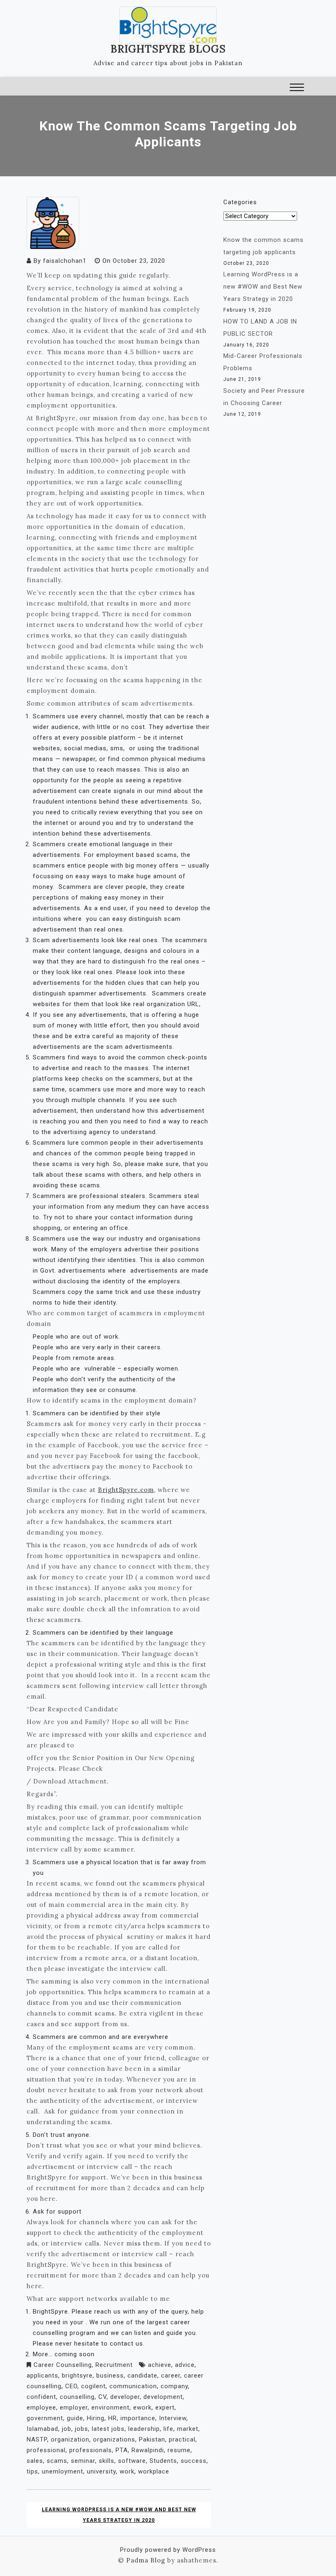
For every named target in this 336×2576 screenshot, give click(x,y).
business (110, 2376)
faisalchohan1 (65, 261)
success (194, 2461)
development (163, 2397)
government (45, 2418)
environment (110, 2407)
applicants (42, 2376)
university (101, 2471)
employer (74, 2407)
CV (102, 2397)
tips (32, 2471)
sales (35, 2461)
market (188, 2429)
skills (107, 2461)
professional (46, 2450)
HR (112, 2418)
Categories (240, 202)
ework (142, 2407)
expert (165, 2407)
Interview (173, 2418)
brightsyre (77, 2376)
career (171, 2376)
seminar (83, 2461)
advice (185, 2365)
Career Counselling (63, 2365)
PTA (122, 2450)
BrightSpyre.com (126, 1490)
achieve (160, 2365)
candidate (142, 2376)
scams (57, 2461)
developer (125, 2397)
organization (70, 2439)
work (127, 2471)
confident (41, 2397)
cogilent (93, 2386)
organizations (114, 2439)
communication (133, 2386)
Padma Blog (146, 2560)
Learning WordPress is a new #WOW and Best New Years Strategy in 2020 (119, 2515)
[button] (297, 88)
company (174, 2386)
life (168, 2429)
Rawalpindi (148, 2450)
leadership (144, 2429)
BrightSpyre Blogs (168, 49)
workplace (154, 2471)
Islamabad (42, 2429)
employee (41, 2407)
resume (179, 2450)
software (132, 2461)
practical (182, 2439)
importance (138, 2418)
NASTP (37, 2439)
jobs (82, 2429)
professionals (91, 2450)
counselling (77, 2397)
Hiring (96, 2418)
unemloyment (62, 2471)
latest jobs (108, 2429)
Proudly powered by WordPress (168, 2550)
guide (75, 2418)
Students (163, 2461)
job (67, 2429)
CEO (71, 2386)
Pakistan (152, 2439)
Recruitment (114, 2365)
